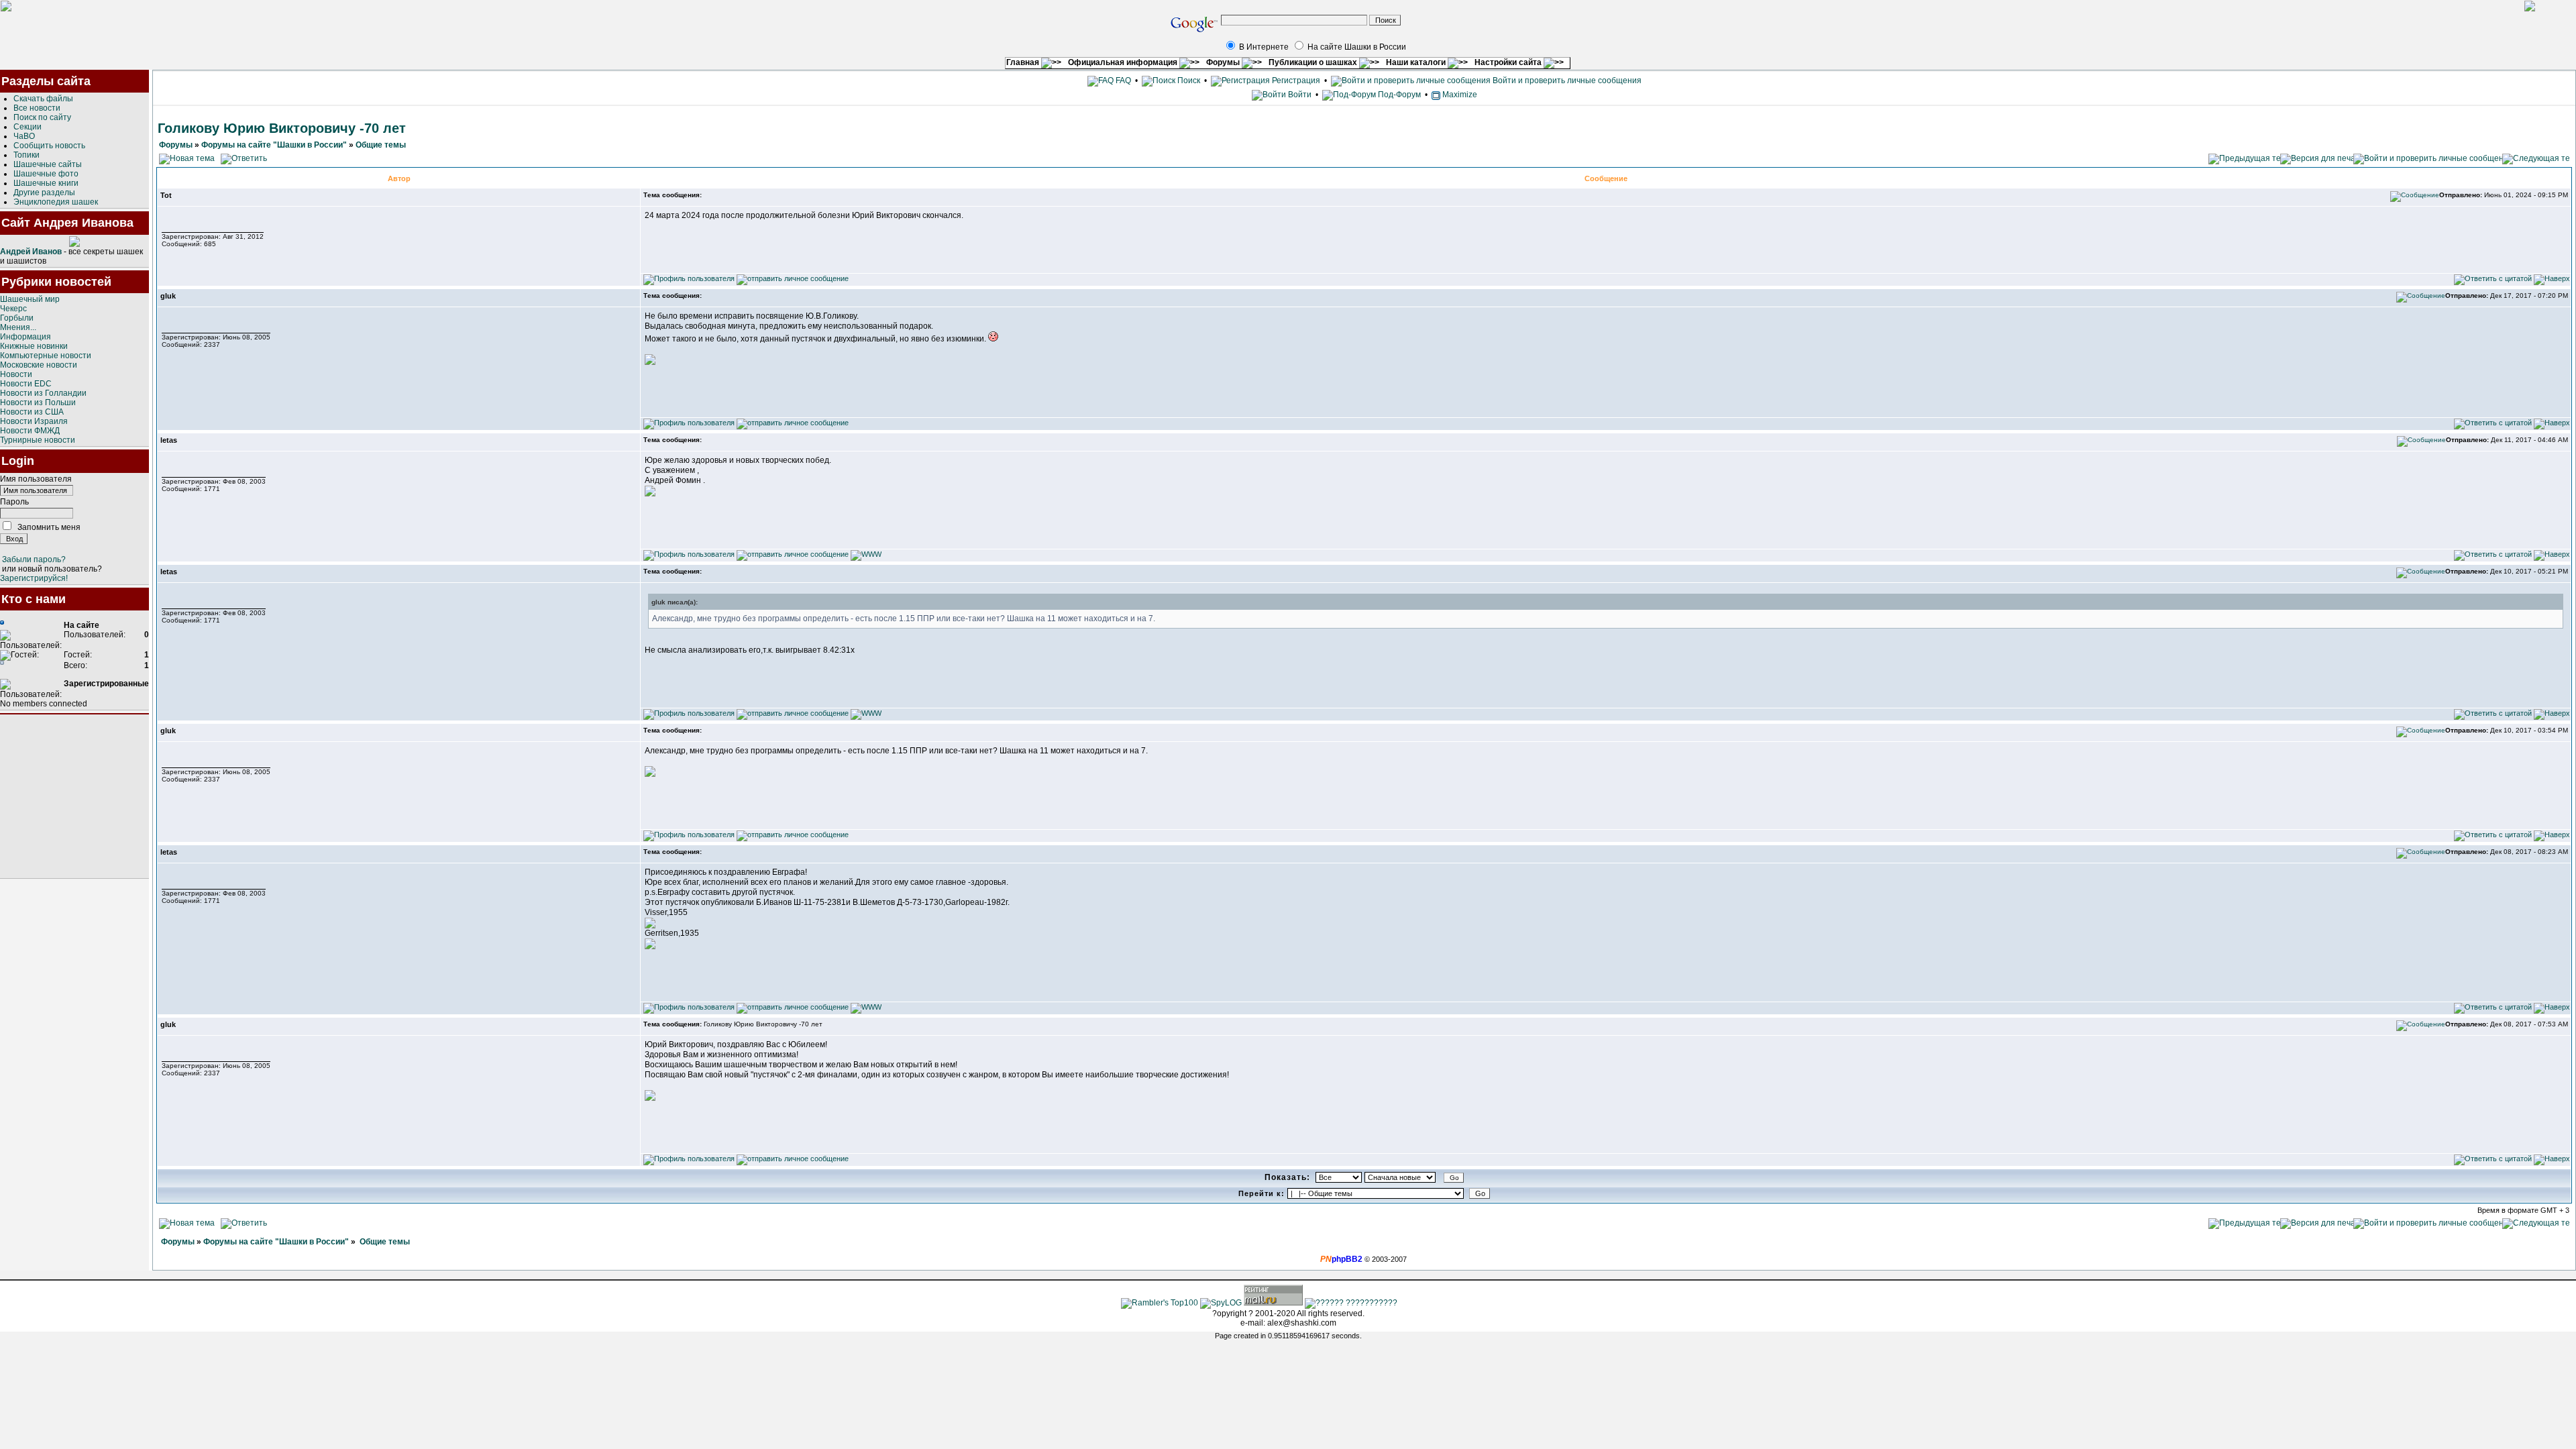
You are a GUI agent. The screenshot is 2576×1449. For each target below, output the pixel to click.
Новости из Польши (38, 402)
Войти (1300, 95)
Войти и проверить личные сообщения (1566, 80)
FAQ (1122, 80)
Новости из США (32, 412)
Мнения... (18, 327)
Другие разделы (44, 193)
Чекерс (13, 309)
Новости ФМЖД (30, 431)
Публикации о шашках (1314, 62)
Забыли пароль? (34, 559)
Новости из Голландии (43, 393)
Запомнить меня (49, 527)
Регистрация (1295, 80)
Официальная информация (1124, 62)
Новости (16, 374)
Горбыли (17, 318)
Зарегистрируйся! (34, 578)
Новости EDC (26, 384)
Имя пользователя (36, 479)
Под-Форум (1398, 95)
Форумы (1224, 62)
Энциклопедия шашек (56, 202)
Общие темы (381, 145)
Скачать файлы (43, 99)
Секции (28, 127)
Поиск (1188, 80)
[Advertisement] (74, 796)
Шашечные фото (46, 174)
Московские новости (39, 365)
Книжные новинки (34, 346)
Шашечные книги (46, 183)
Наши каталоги (1417, 62)
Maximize (1459, 95)
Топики (26, 155)
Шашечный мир (30, 299)
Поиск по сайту (42, 117)
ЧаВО (24, 136)
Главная (1024, 62)
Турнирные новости (38, 440)
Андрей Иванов (31, 252)
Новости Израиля (34, 421)
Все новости (37, 108)
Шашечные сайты (48, 164)
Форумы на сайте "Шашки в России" (274, 145)
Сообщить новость (49, 146)
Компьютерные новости (46, 356)
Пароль (14, 502)
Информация (25, 337)
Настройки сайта (1509, 62)
